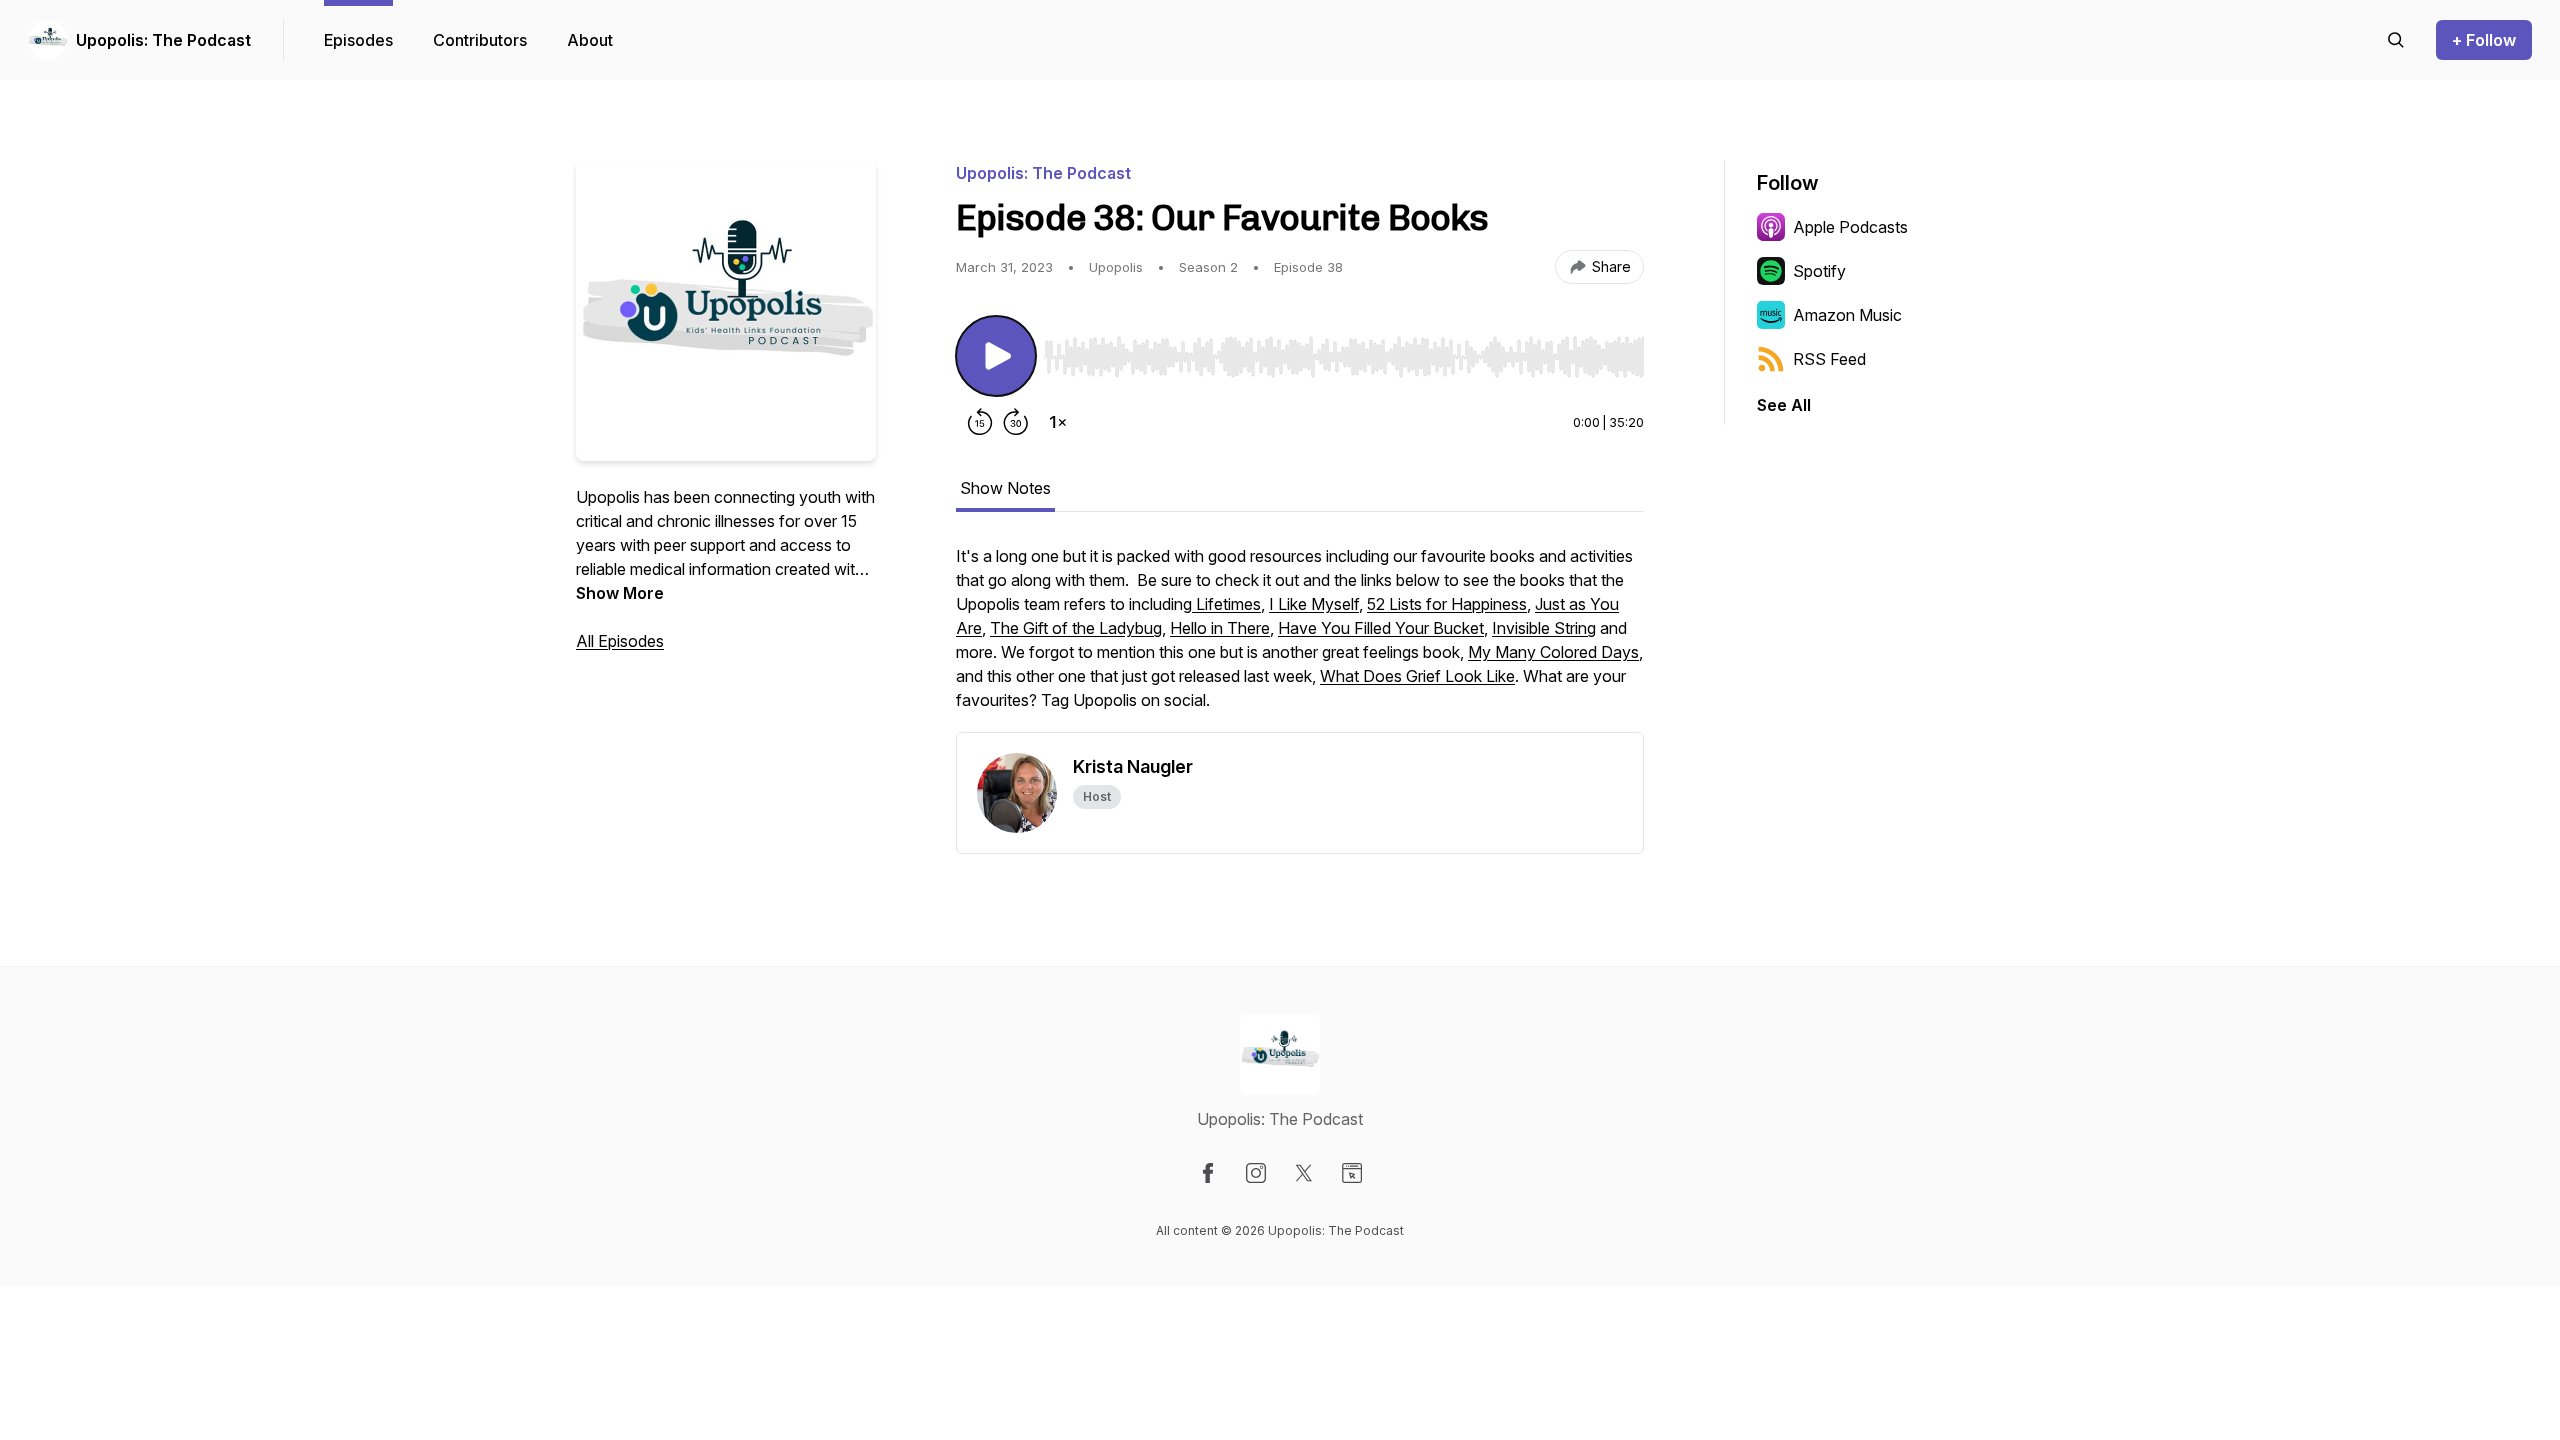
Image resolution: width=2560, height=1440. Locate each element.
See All (1784, 405)
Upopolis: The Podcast (163, 40)
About (590, 40)
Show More (620, 593)
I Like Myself (1314, 604)
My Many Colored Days (1553, 652)
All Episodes (620, 641)
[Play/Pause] (996, 356)
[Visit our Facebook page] (1208, 1173)
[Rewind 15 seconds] (980, 422)
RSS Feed (1829, 359)
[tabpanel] (1300, 638)
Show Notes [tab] (1005, 488)
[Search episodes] (2396, 40)
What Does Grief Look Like (1417, 676)
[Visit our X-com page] (1304, 1173)
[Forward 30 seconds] (1016, 422)
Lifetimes (1226, 604)
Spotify (1819, 271)
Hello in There (1220, 628)
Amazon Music (1847, 315)
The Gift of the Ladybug (1076, 628)
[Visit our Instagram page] (1256, 1173)
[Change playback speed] (1058, 422)
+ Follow (2484, 40)
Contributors (480, 40)
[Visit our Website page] (1352, 1173)
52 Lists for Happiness (1447, 604)
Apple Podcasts (1850, 227)
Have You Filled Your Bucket (1381, 628)
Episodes (358, 40)
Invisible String (1544, 628)
